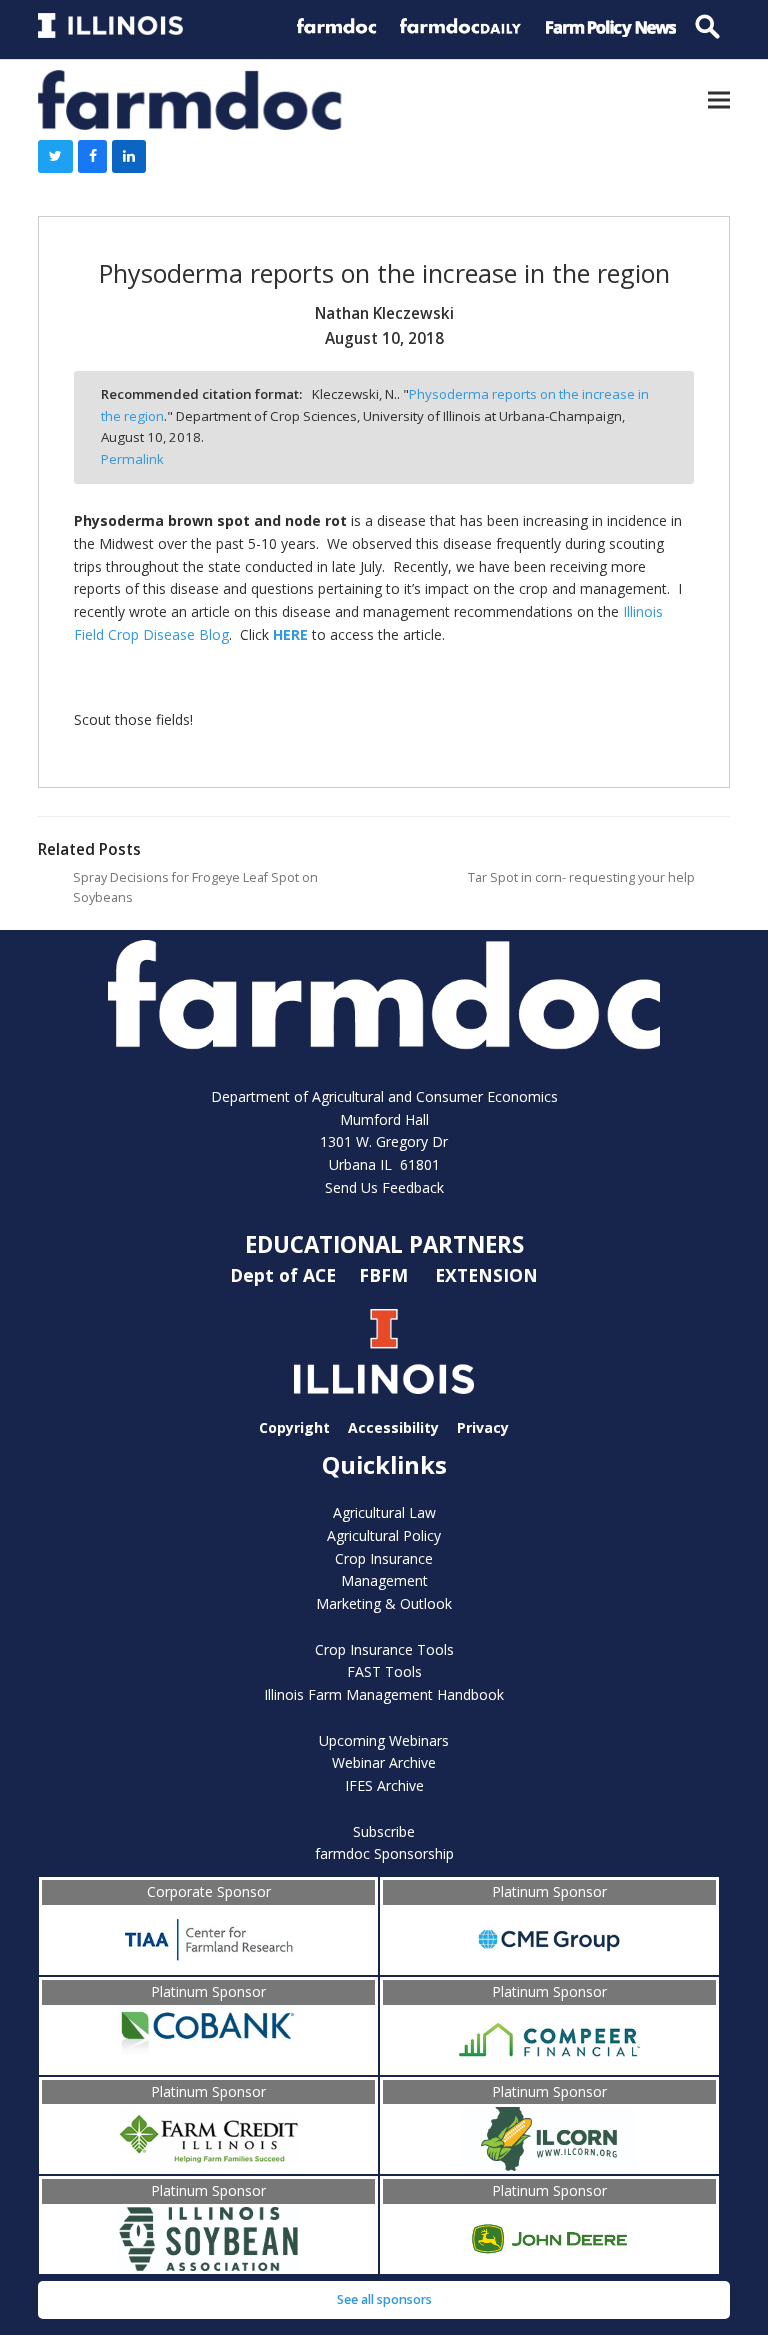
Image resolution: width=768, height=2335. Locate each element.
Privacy (483, 1427)
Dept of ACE (285, 1274)
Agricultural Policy (384, 1535)
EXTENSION (486, 1274)
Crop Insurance (384, 1558)
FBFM (386, 1274)
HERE (290, 634)
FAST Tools (384, 1671)
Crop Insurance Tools (384, 1649)
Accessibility (393, 1427)
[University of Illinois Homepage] (383, 1351)
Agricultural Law (384, 1512)
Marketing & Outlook (384, 1603)
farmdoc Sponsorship (384, 1853)
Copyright (294, 1427)
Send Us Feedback (384, 1187)
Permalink (132, 459)
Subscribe (384, 1831)
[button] (719, 99)
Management (384, 1580)
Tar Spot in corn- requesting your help (581, 877)
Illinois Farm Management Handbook (384, 1694)
